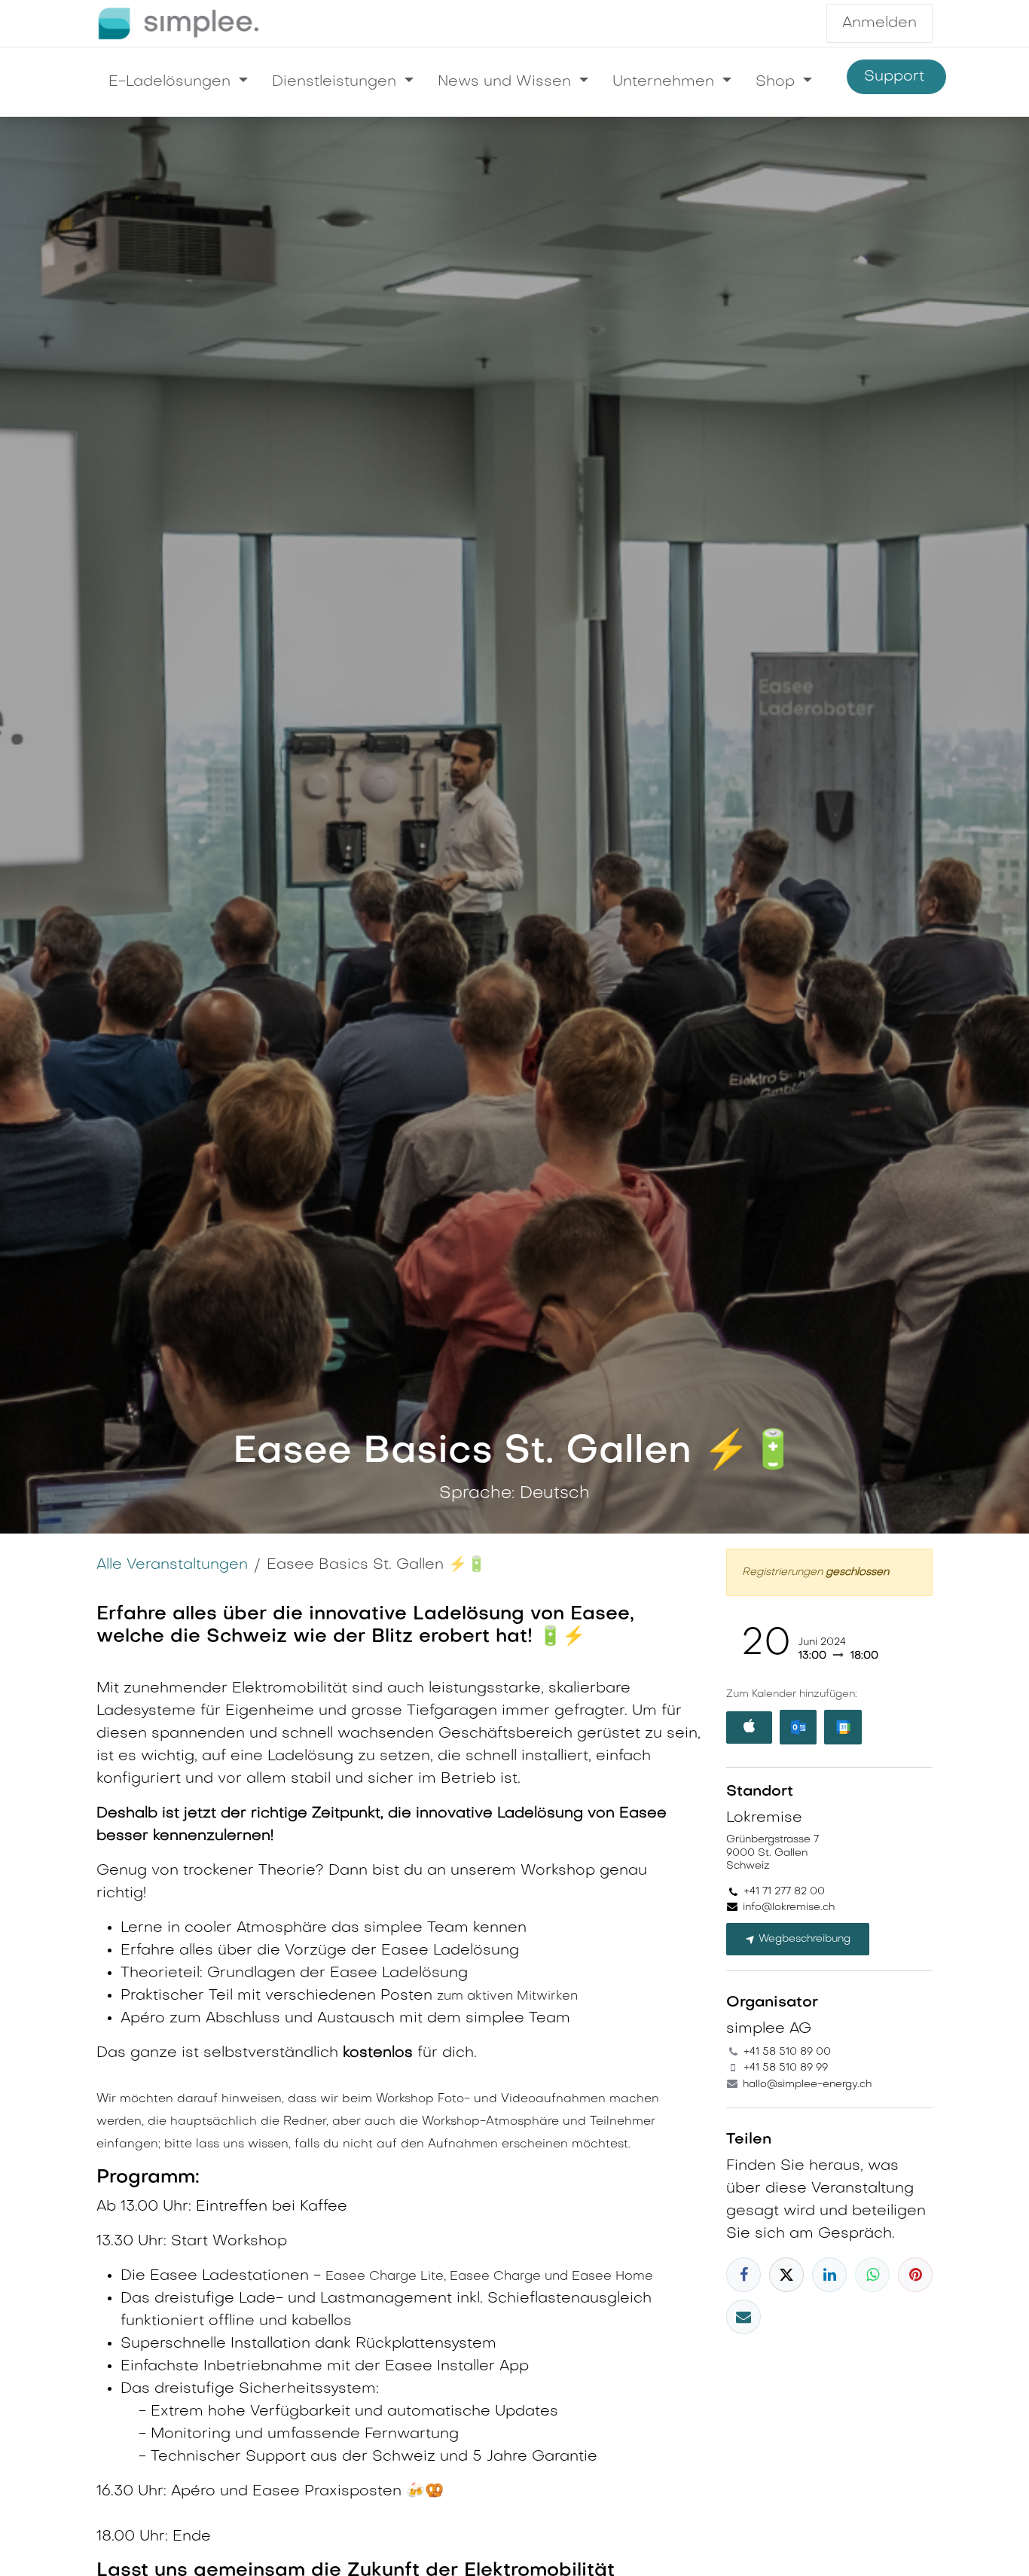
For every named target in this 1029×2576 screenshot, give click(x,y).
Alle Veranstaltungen (172, 1565)
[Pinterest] (915, 2275)
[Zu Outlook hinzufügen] (798, 1727)
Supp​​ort (896, 77)
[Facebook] (744, 2275)
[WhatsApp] (872, 2275)
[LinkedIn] (829, 2275)
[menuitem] (178, 82)
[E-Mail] (744, 2317)
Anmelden (879, 23)
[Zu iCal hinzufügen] (749, 1728)
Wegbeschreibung (803, 1939)
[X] (786, 2275)
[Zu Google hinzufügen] (843, 1727)
